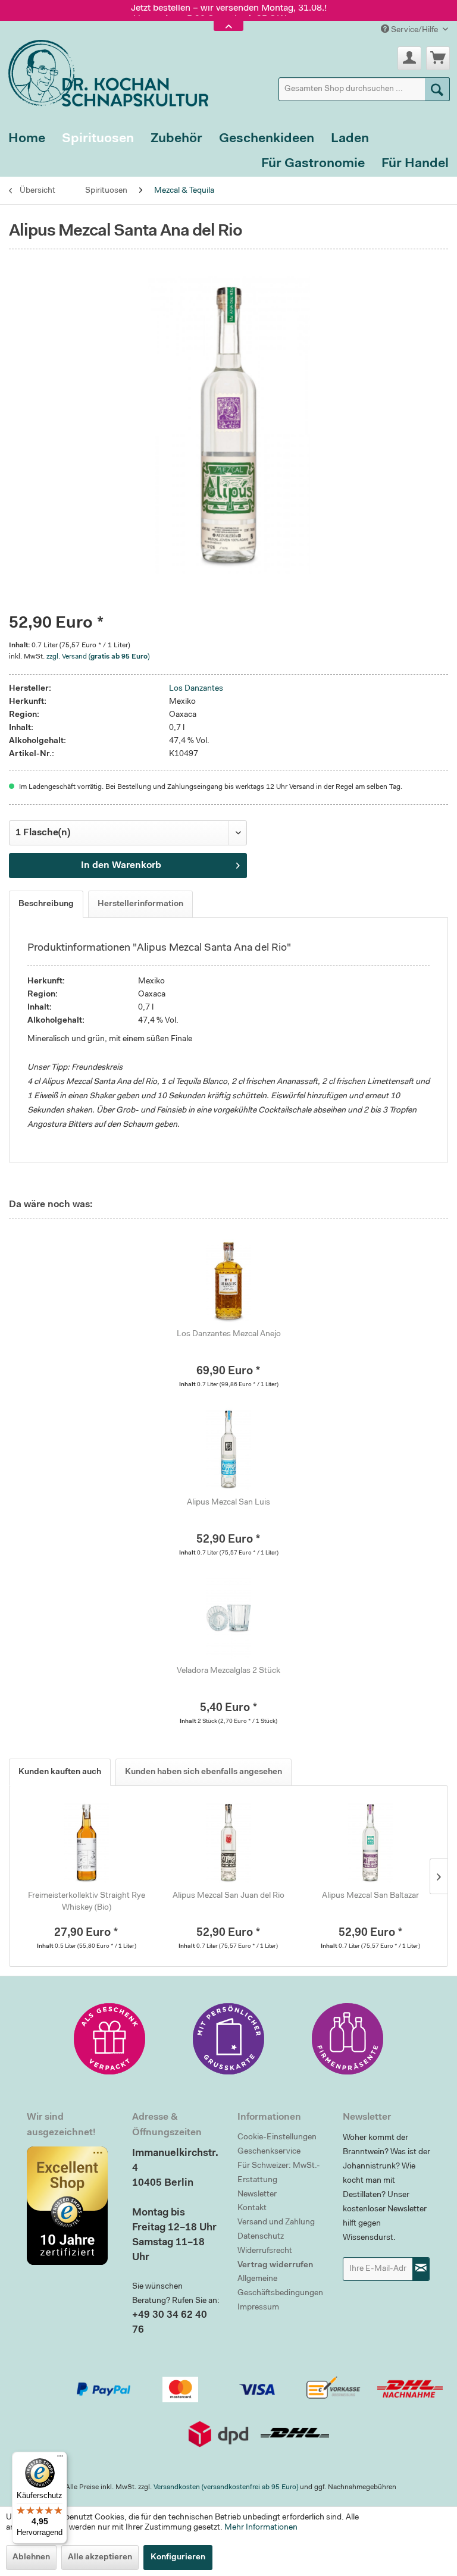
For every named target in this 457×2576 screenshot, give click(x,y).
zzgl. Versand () (98, 657)
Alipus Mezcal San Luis (228, 1503)
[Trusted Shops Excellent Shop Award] (71, 2205)
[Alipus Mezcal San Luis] (228, 1449)
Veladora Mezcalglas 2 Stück (228, 1671)
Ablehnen (31, 2558)
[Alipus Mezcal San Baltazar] (370, 1842)
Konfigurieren (178, 2558)
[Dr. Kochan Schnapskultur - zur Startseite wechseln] (104, 71)
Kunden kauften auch (60, 1772)
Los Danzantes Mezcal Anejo (229, 1334)
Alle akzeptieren (100, 2558)
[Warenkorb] (438, 58)
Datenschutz (261, 2237)
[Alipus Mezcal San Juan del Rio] (229, 1842)
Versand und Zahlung (276, 2223)
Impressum (258, 2308)
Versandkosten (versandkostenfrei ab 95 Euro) (226, 2487)
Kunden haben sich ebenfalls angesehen (204, 1772)
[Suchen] (437, 89)
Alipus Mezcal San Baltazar (370, 1896)
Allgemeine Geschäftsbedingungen (280, 2286)
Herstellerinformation (140, 904)
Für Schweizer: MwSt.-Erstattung (279, 2173)
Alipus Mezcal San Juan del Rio (228, 1896)
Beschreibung (46, 904)
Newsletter (257, 2195)
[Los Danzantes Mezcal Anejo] (228, 1281)
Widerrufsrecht (265, 2251)
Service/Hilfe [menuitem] (414, 30)
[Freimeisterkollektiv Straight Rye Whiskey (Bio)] (87, 1842)
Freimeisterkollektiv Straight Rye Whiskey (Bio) (87, 1902)
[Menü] (60, 2459)
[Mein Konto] (409, 58)
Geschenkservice (269, 2152)
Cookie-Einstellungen (277, 2138)
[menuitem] (364, 89)
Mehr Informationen (261, 2528)
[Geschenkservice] (109, 2039)
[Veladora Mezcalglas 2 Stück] (228, 1618)
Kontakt (252, 2208)
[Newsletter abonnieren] (421, 2269)
